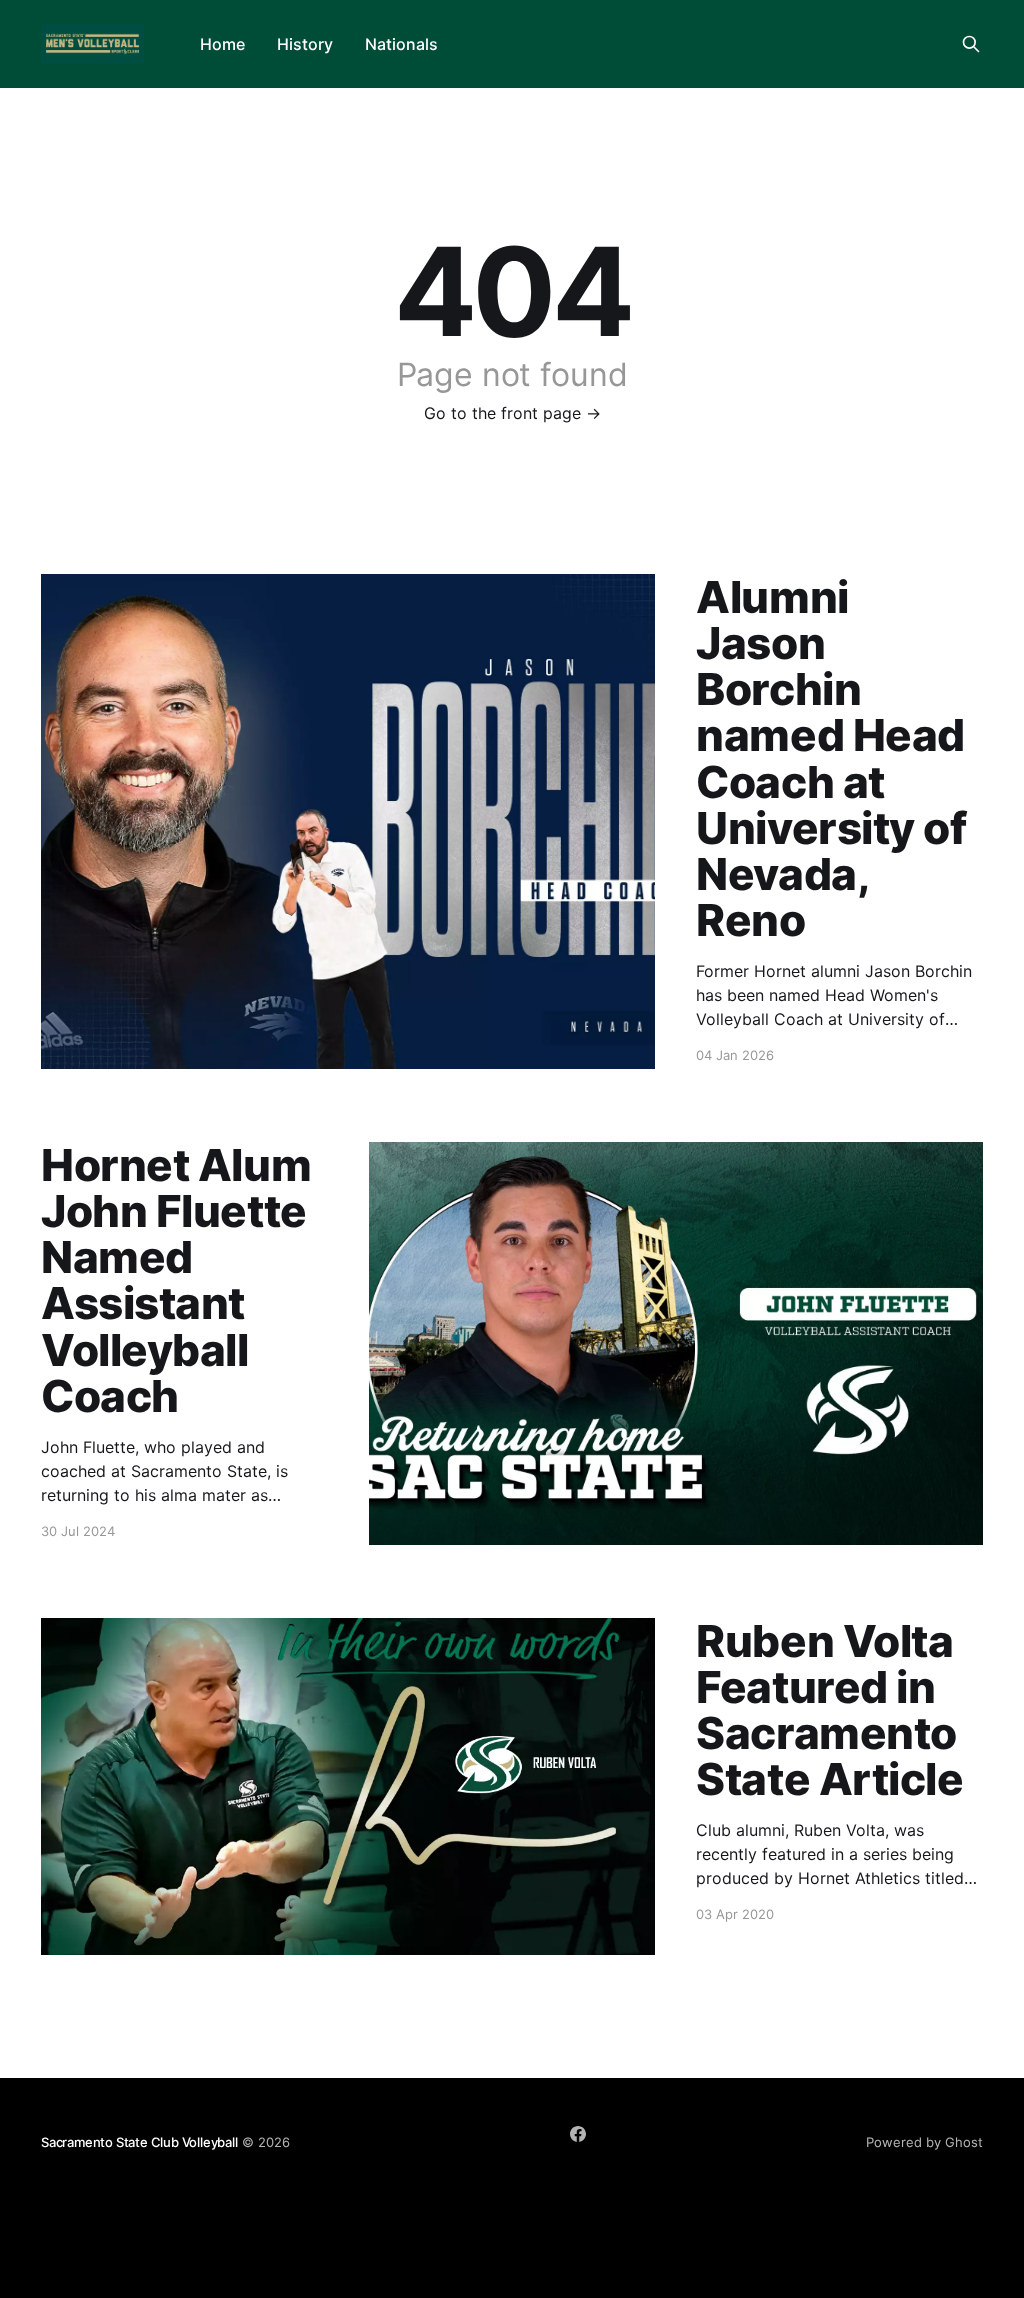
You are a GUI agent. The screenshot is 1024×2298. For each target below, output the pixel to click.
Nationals (401, 44)
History (305, 44)
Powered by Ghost (924, 2142)
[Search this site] (971, 44)
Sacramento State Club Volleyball (139, 2142)
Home (222, 44)
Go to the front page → (512, 413)
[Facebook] (578, 2134)
